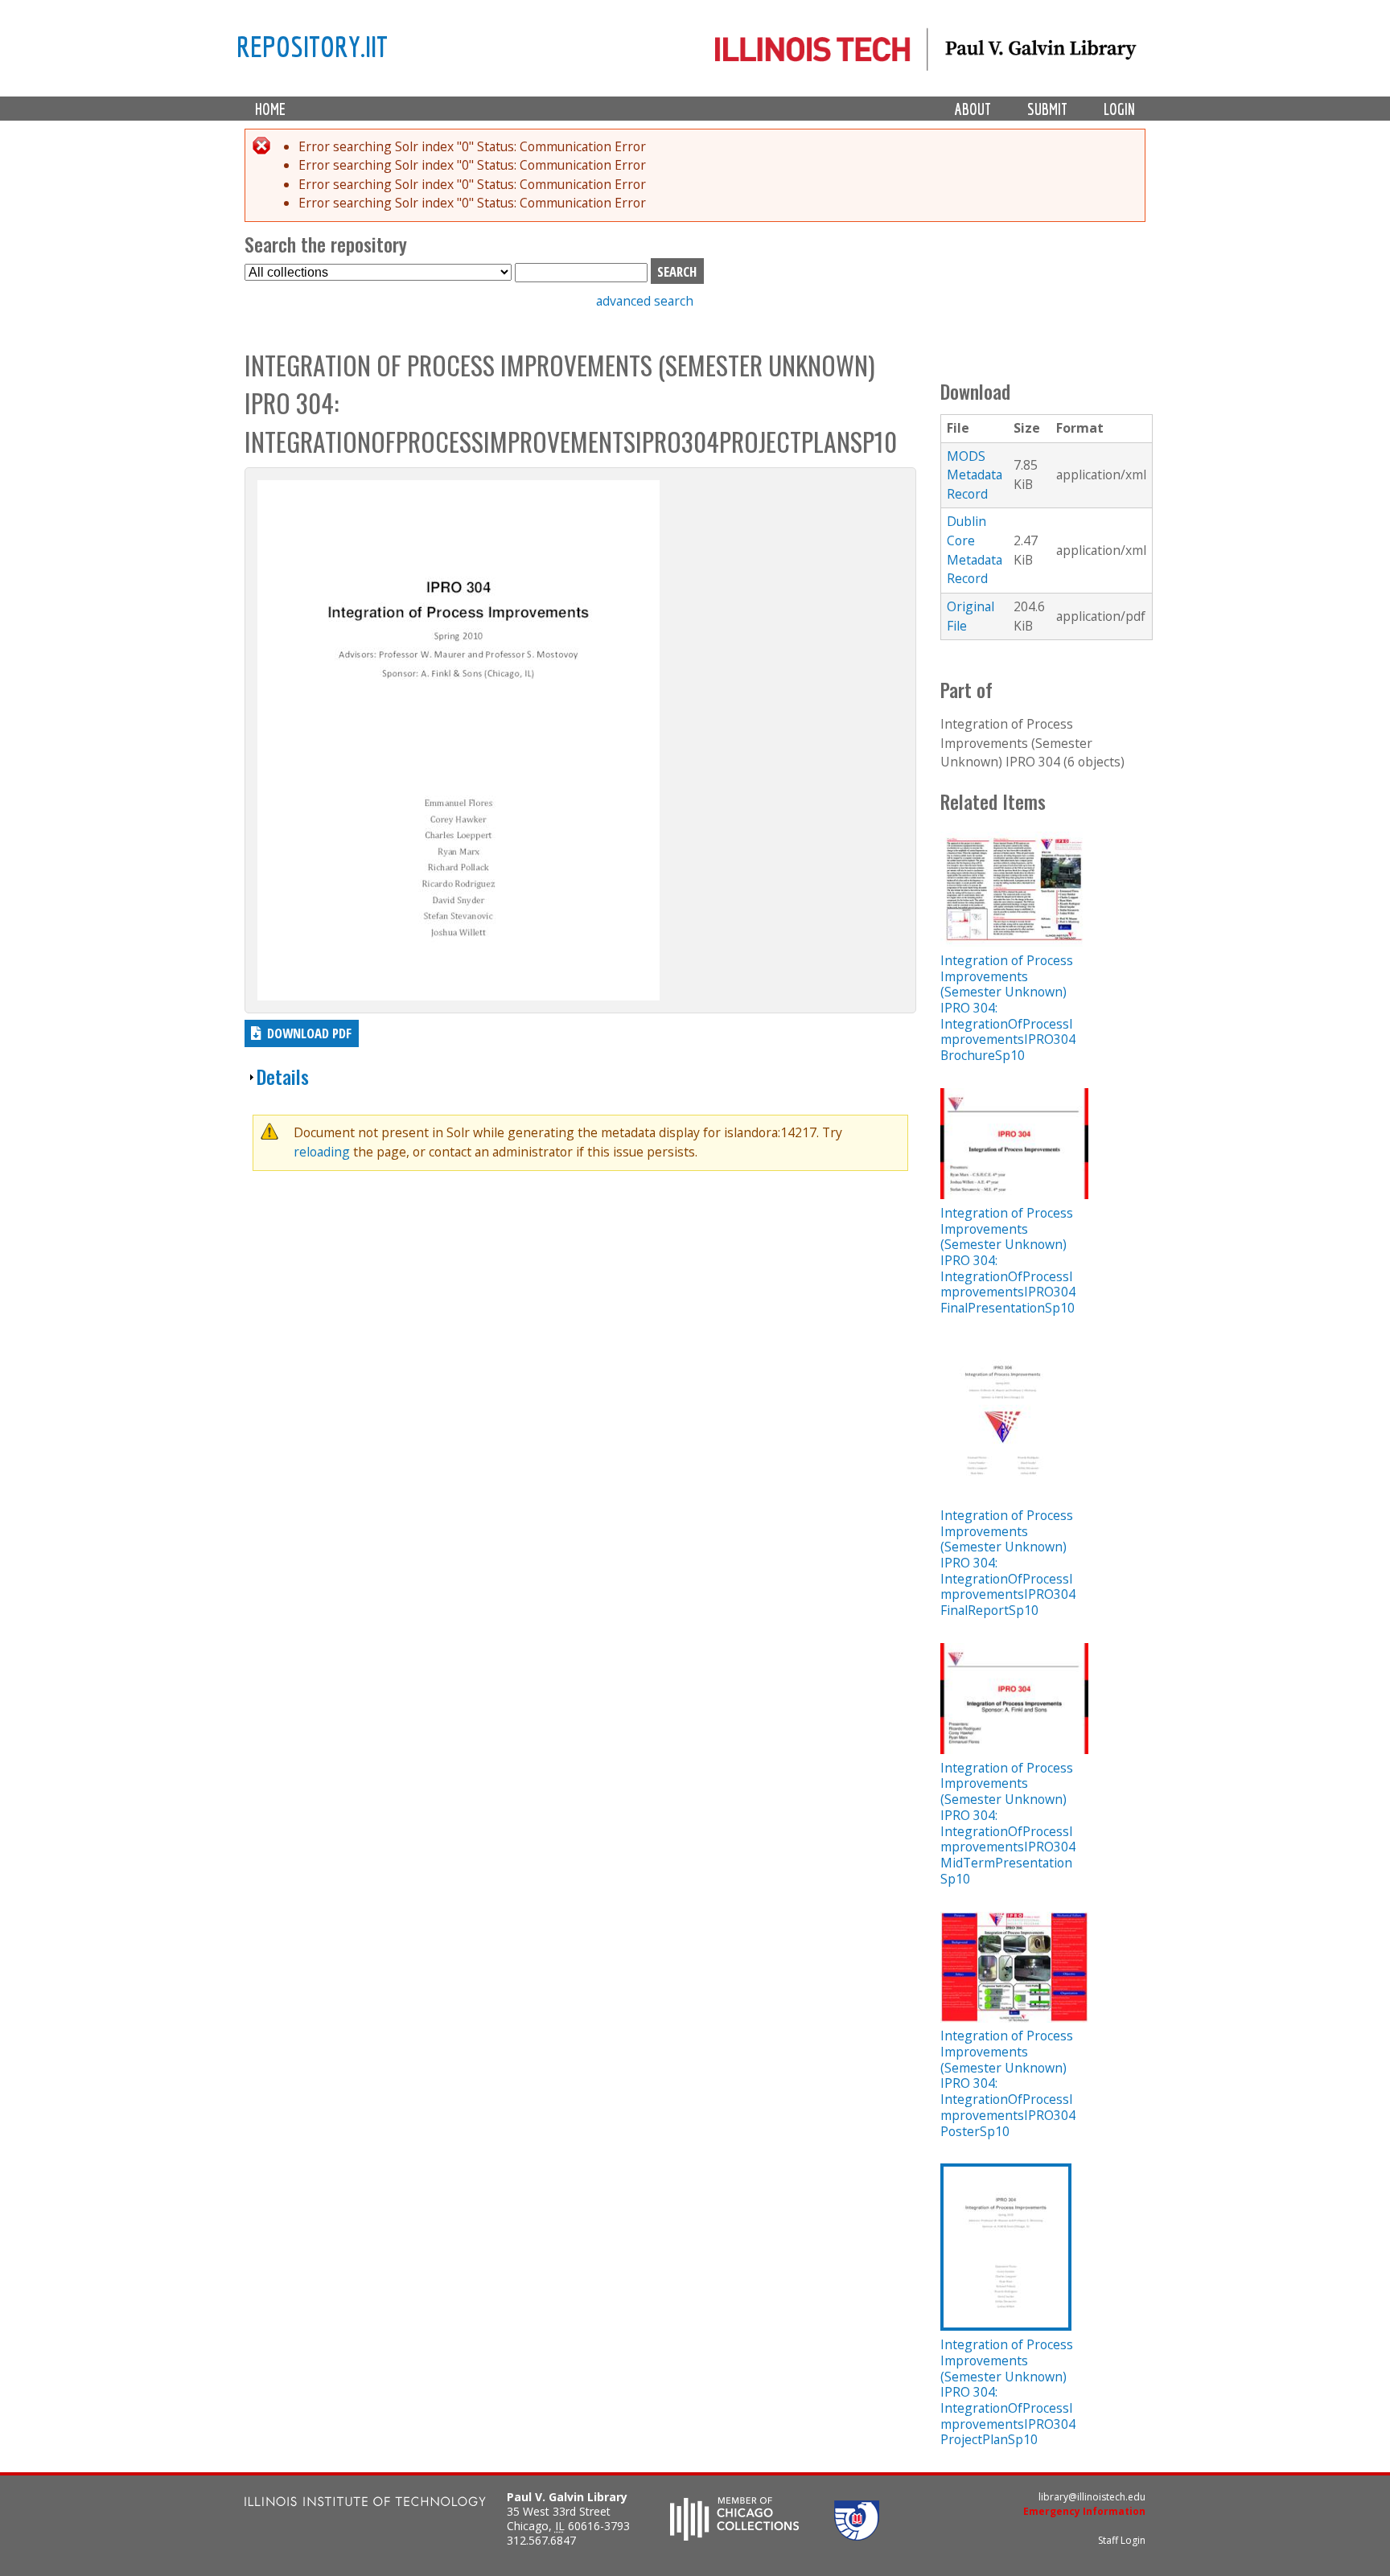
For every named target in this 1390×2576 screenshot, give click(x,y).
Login (1119, 109)
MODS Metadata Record (975, 475)
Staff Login (1122, 2540)
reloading (322, 1152)
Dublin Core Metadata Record (975, 550)
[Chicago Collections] (734, 2536)
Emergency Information (1084, 2511)
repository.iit (312, 46)
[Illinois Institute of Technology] (365, 2503)
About (973, 109)
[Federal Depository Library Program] (857, 2536)
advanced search (645, 301)
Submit (1047, 109)
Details (283, 1076)
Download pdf (309, 1033)
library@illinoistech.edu (1092, 2497)
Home (270, 109)
